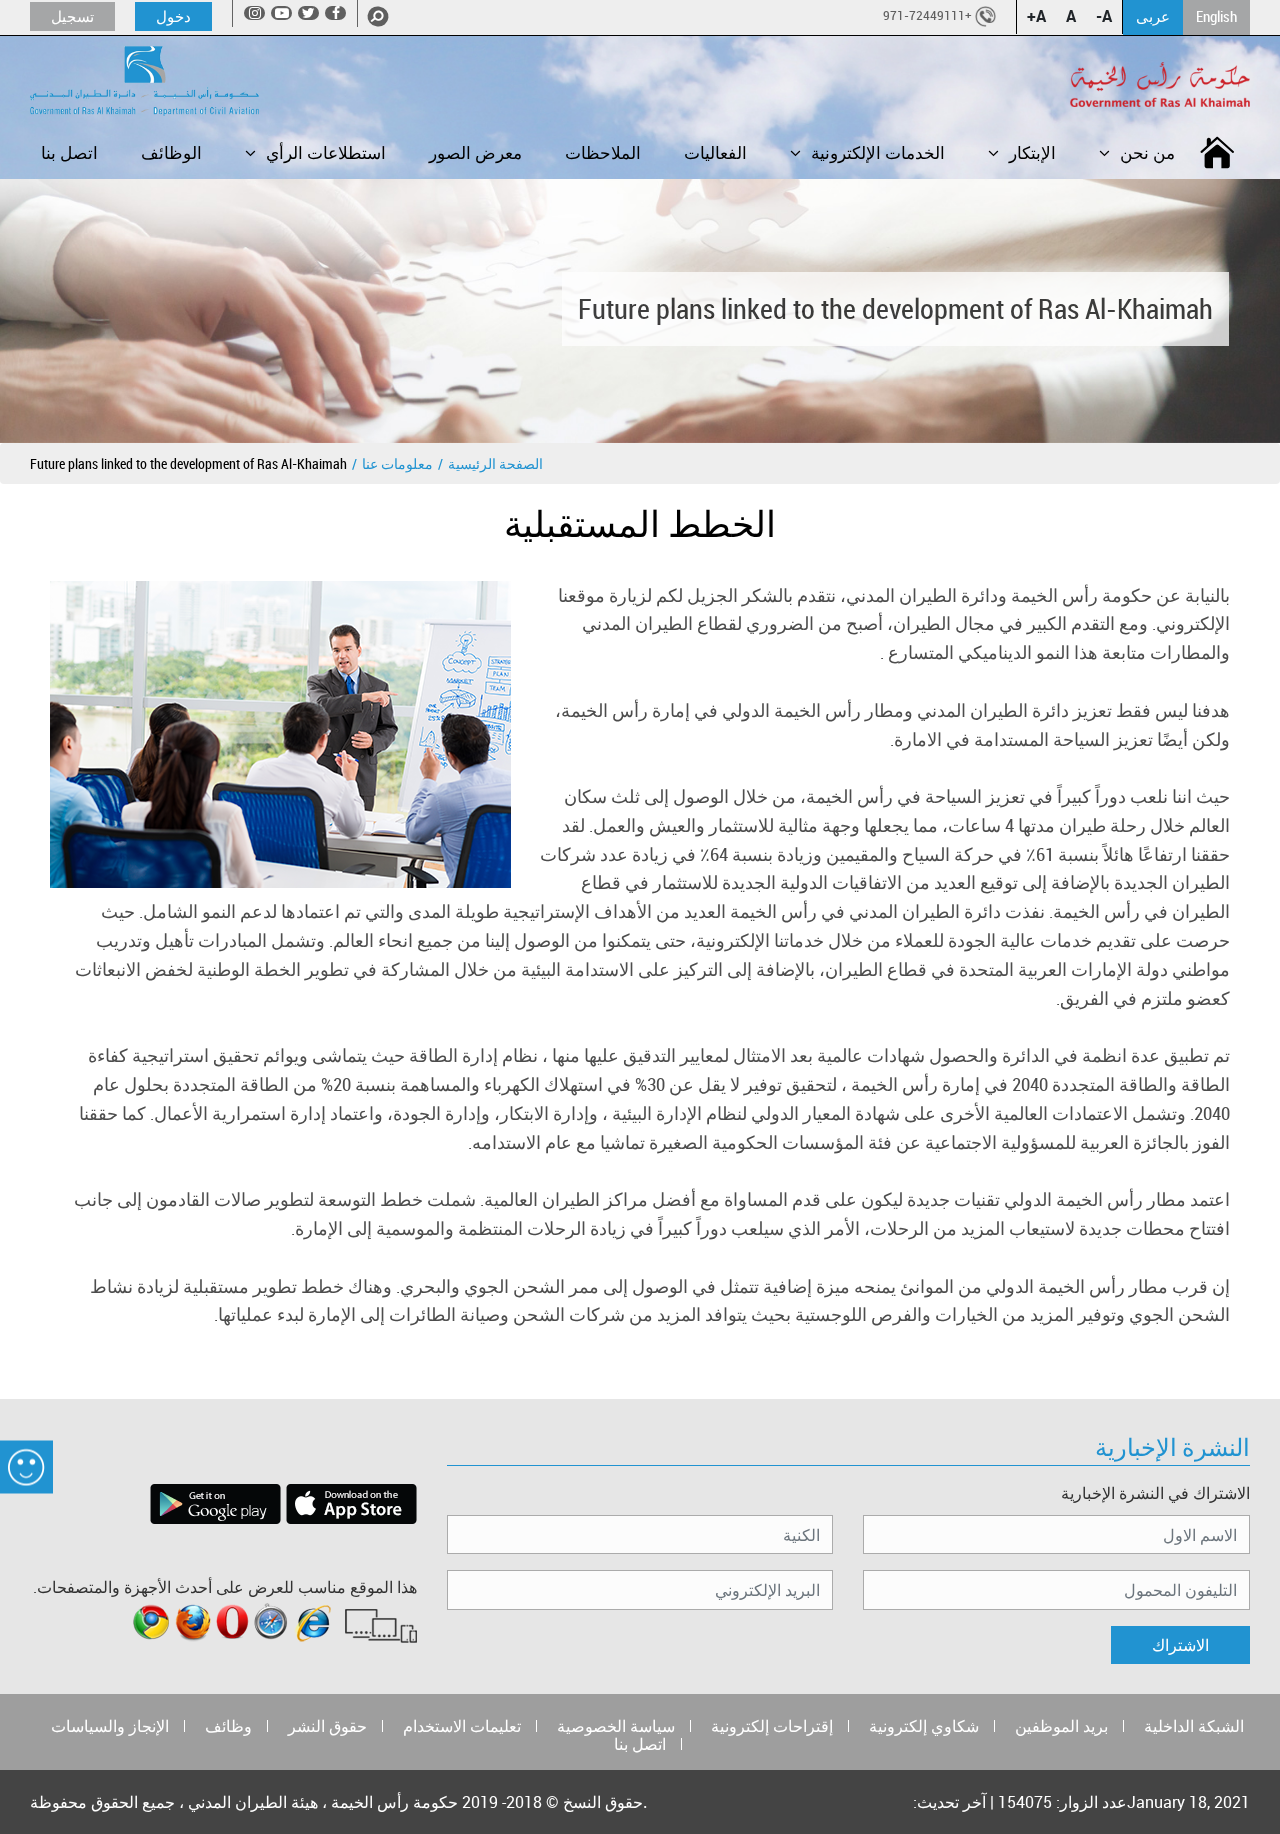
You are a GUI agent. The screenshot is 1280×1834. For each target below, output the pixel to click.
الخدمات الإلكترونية (878, 152)
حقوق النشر (327, 1726)
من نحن (1147, 152)
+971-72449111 (927, 15)
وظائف (228, 1726)
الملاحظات (603, 152)
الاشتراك (1180, 1645)
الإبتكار (1032, 152)
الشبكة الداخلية (1194, 1726)
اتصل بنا (69, 152)
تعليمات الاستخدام (462, 1726)
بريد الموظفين (1061, 1726)
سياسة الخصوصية (616, 1726)
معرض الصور (475, 152)
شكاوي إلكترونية (924, 1726)
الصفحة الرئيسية (495, 463)
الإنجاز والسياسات (110, 1726)
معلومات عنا (397, 463)
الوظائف (171, 152)
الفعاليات (715, 152)
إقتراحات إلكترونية (772, 1726)
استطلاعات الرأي (326, 152)
